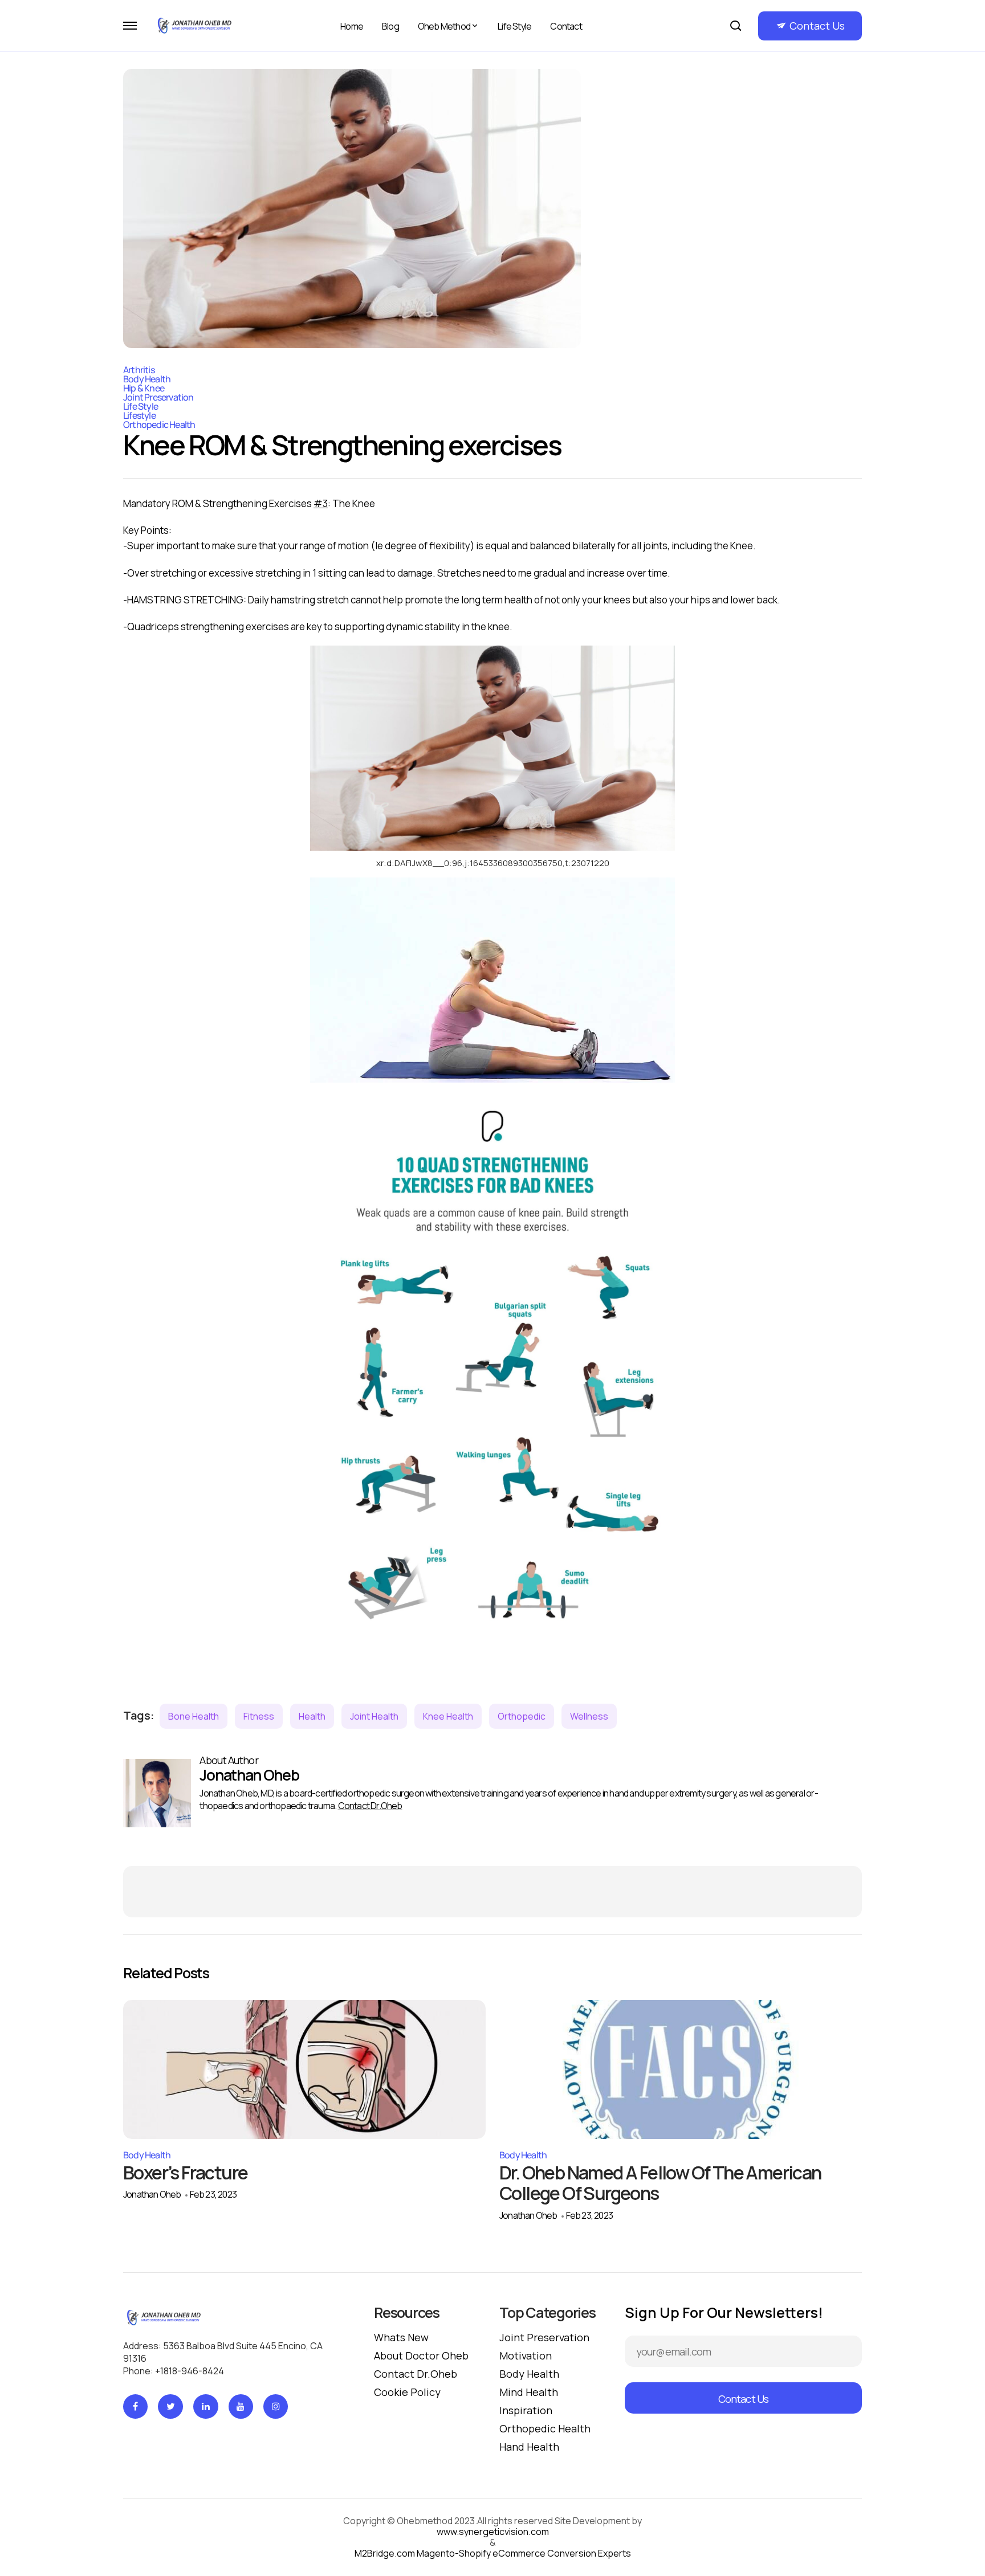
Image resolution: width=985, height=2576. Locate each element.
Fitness (259, 1716)
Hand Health (529, 2447)
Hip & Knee (144, 388)
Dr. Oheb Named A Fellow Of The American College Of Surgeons (660, 2183)
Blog (390, 26)
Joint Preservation (158, 397)
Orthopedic (522, 1716)
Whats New (401, 2337)
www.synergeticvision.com (493, 2532)
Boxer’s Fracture (185, 2173)
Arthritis (139, 370)
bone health (194, 1716)
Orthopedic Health (159, 424)
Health (312, 1716)
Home (352, 26)
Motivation (526, 2355)
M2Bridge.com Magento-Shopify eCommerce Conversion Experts (493, 2553)
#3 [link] (321, 503)
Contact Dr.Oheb (370, 1806)
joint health (374, 1716)
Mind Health (529, 2392)
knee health (448, 1716)
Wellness (589, 1716)
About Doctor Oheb (421, 2355)
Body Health (147, 379)
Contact (566, 26)
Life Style (514, 26)
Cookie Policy (407, 2392)
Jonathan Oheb (152, 2194)
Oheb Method (444, 26)
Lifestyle (139, 415)
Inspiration (526, 2410)
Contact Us (817, 26)
